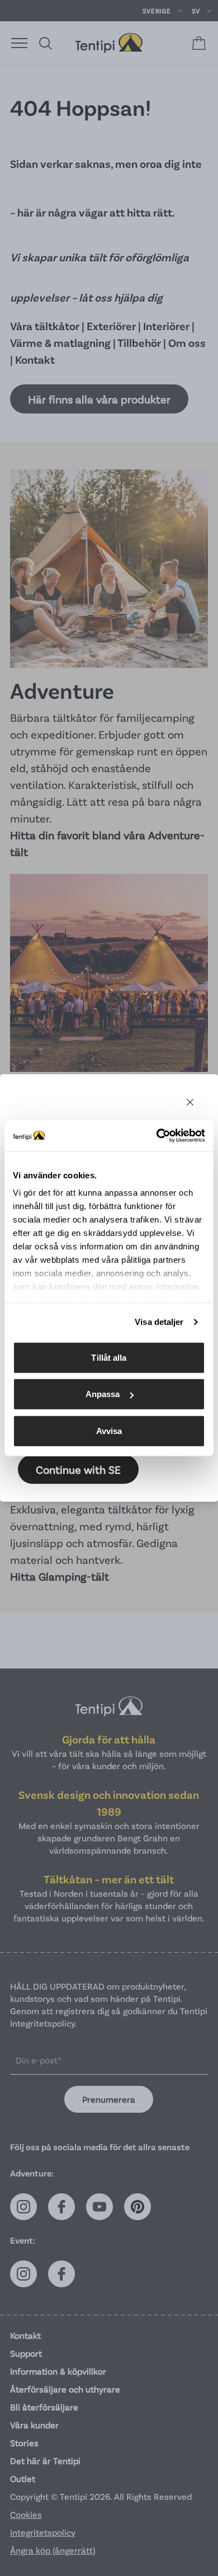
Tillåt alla (109, 1357)
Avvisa (109, 1430)
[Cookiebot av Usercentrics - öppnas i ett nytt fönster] (157, 1136)
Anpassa (103, 1394)
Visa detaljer (159, 1322)
